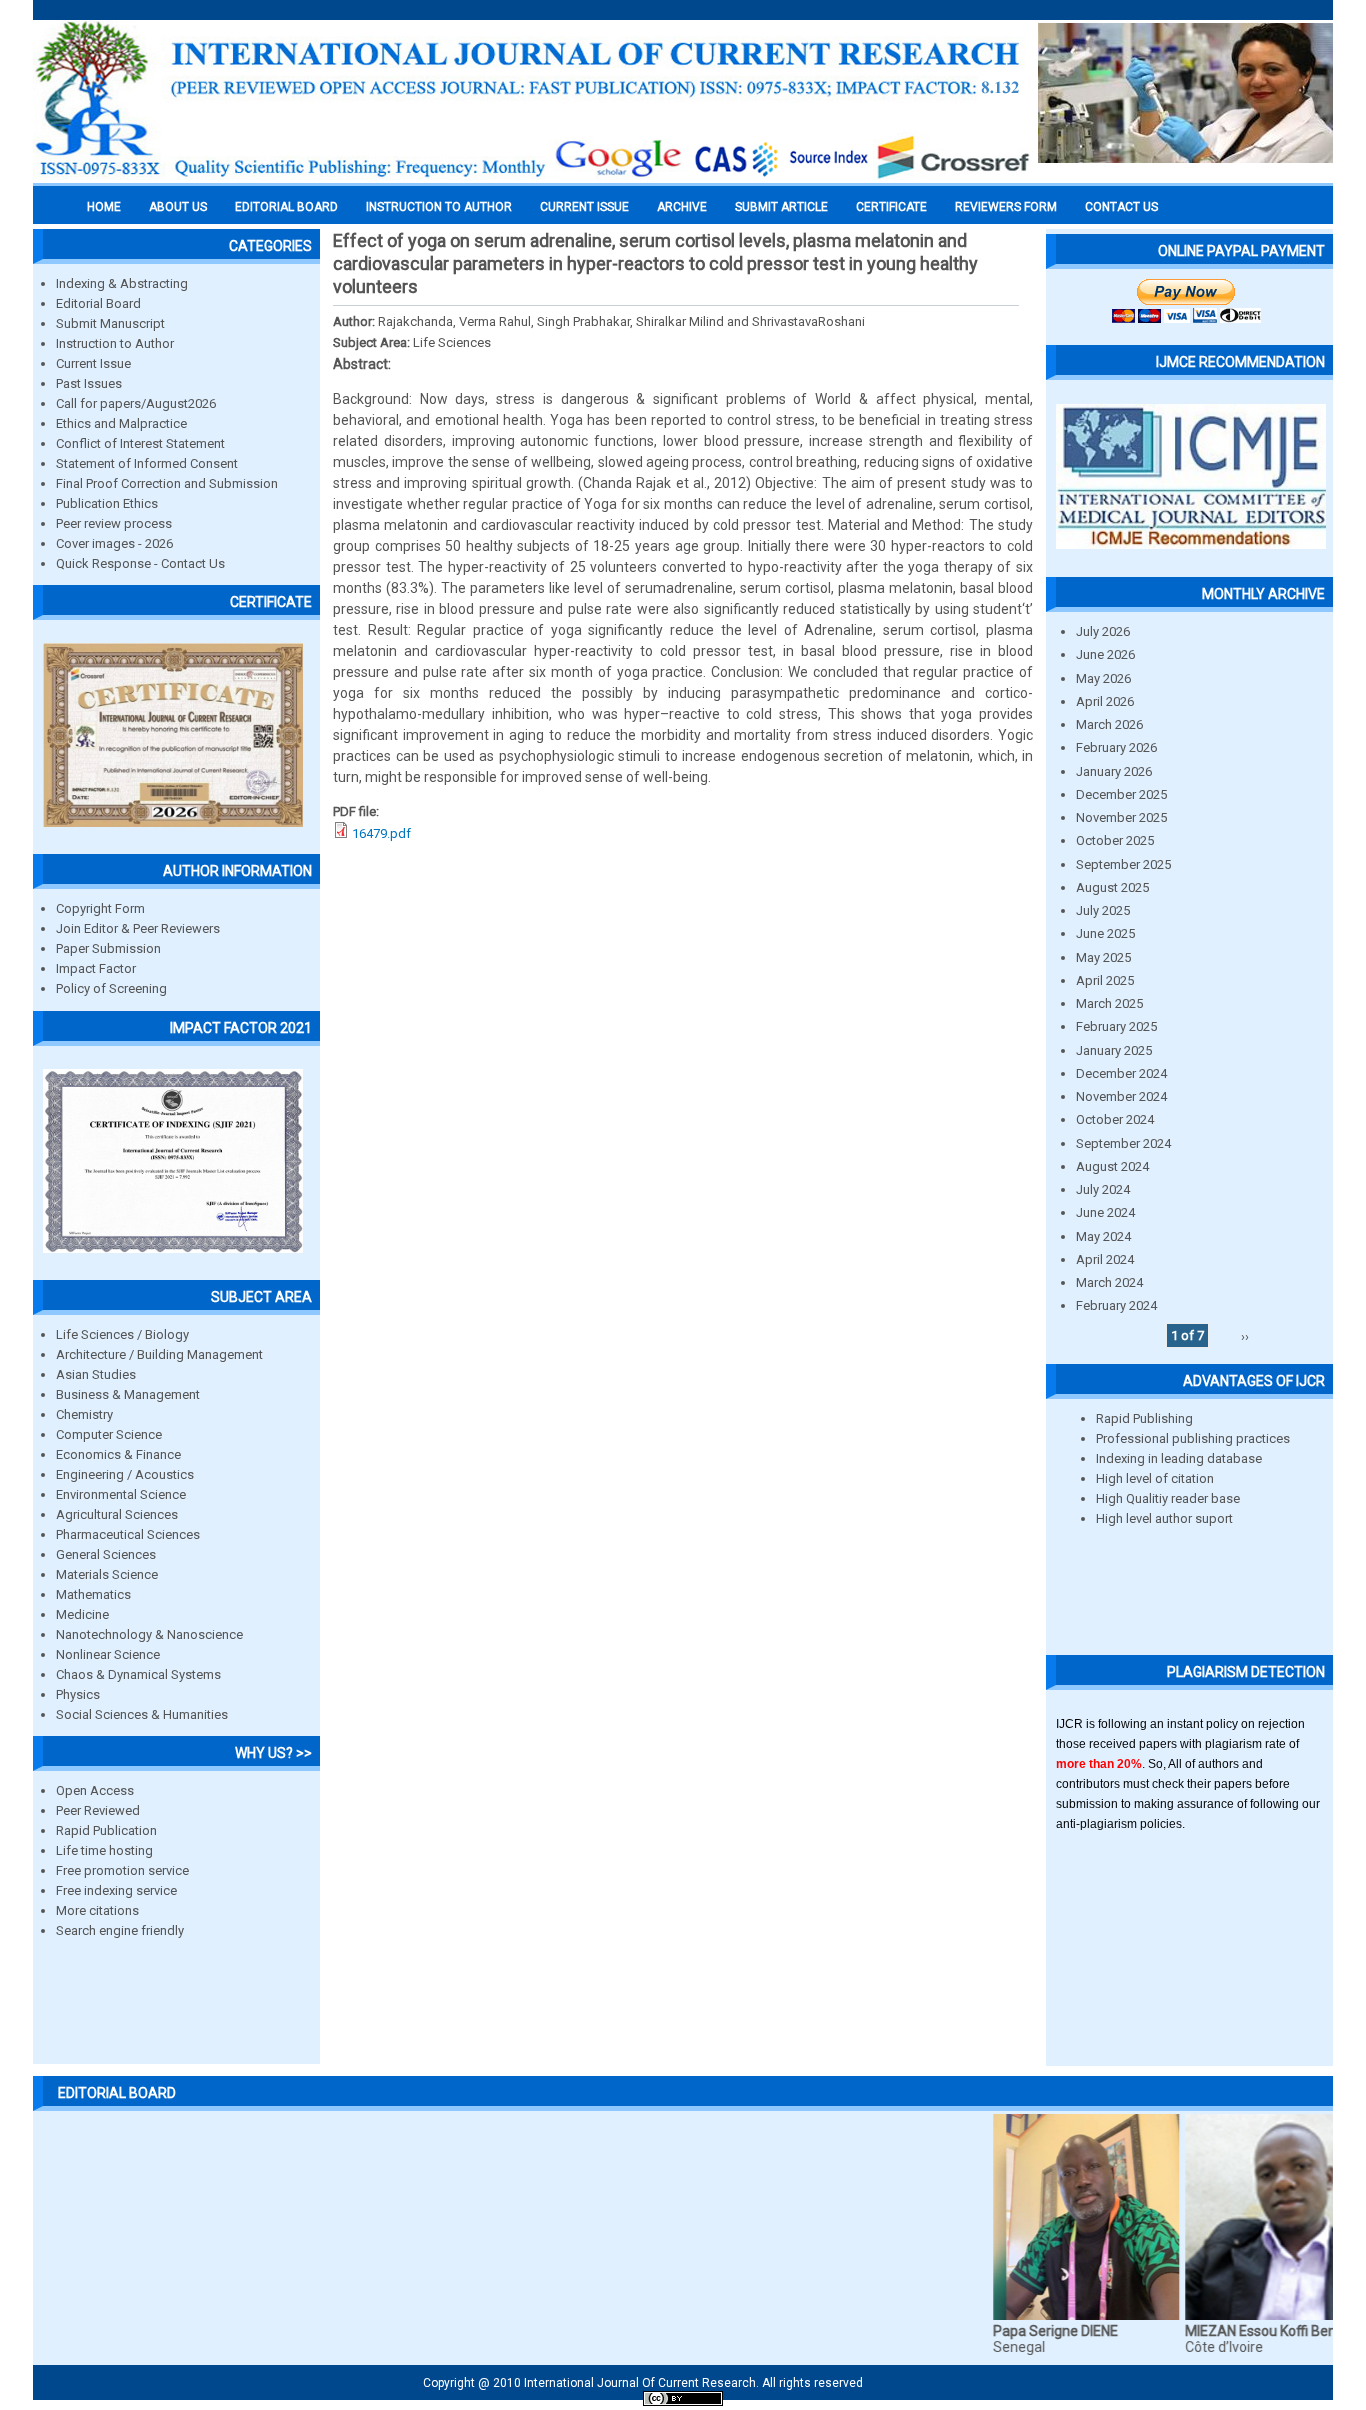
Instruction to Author (115, 343)
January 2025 (1114, 1050)
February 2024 (1116, 1305)
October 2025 (1115, 840)
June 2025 (1105, 933)
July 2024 (1103, 1189)
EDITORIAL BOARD (286, 207)
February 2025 (1116, 1026)
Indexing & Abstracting (122, 283)
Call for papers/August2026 (136, 403)
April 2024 (1105, 1259)
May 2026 (1103, 678)
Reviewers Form (1006, 207)
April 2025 (1105, 980)
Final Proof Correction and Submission (167, 483)
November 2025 (1121, 817)
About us (178, 207)
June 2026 (1105, 654)
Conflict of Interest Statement (140, 443)
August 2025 (1112, 887)
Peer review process (114, 523)
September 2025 (1123, 864)
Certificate (891, 207)
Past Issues (89, 383)
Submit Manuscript (110, 323)
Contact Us (1121, 207)
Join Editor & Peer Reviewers (138, 928)
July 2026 (1103, 631)
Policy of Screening (111, 988)
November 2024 (1121, 1096)
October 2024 (1115, 1119)
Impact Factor (96, 968)
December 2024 (1121, 1073)
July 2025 (1103, 910)
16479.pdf (381, 833)
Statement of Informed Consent (147, 463)
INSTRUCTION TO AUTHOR (439, 207)
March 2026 (1109, 724)
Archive (682, 207)
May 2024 (1103, 1236)
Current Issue (584, 207)
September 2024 (1123, 1143)
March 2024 (1109, 1282)
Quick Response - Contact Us (140, 563)
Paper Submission (108, 948)
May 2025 (1103, 957)
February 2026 (1116, 747)
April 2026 (1105, 701)
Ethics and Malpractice (121, 423)
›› (1245, 1335)
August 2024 (1112, 1166)
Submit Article (781, 207)
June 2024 (1105, 1212)
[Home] (533, 177)
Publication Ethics (107, 503)
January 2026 (1114, 771)
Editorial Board (98, 303)
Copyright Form (100, 908)
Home (104, 207)
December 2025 (1121, 794)
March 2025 (1109, 1003)
